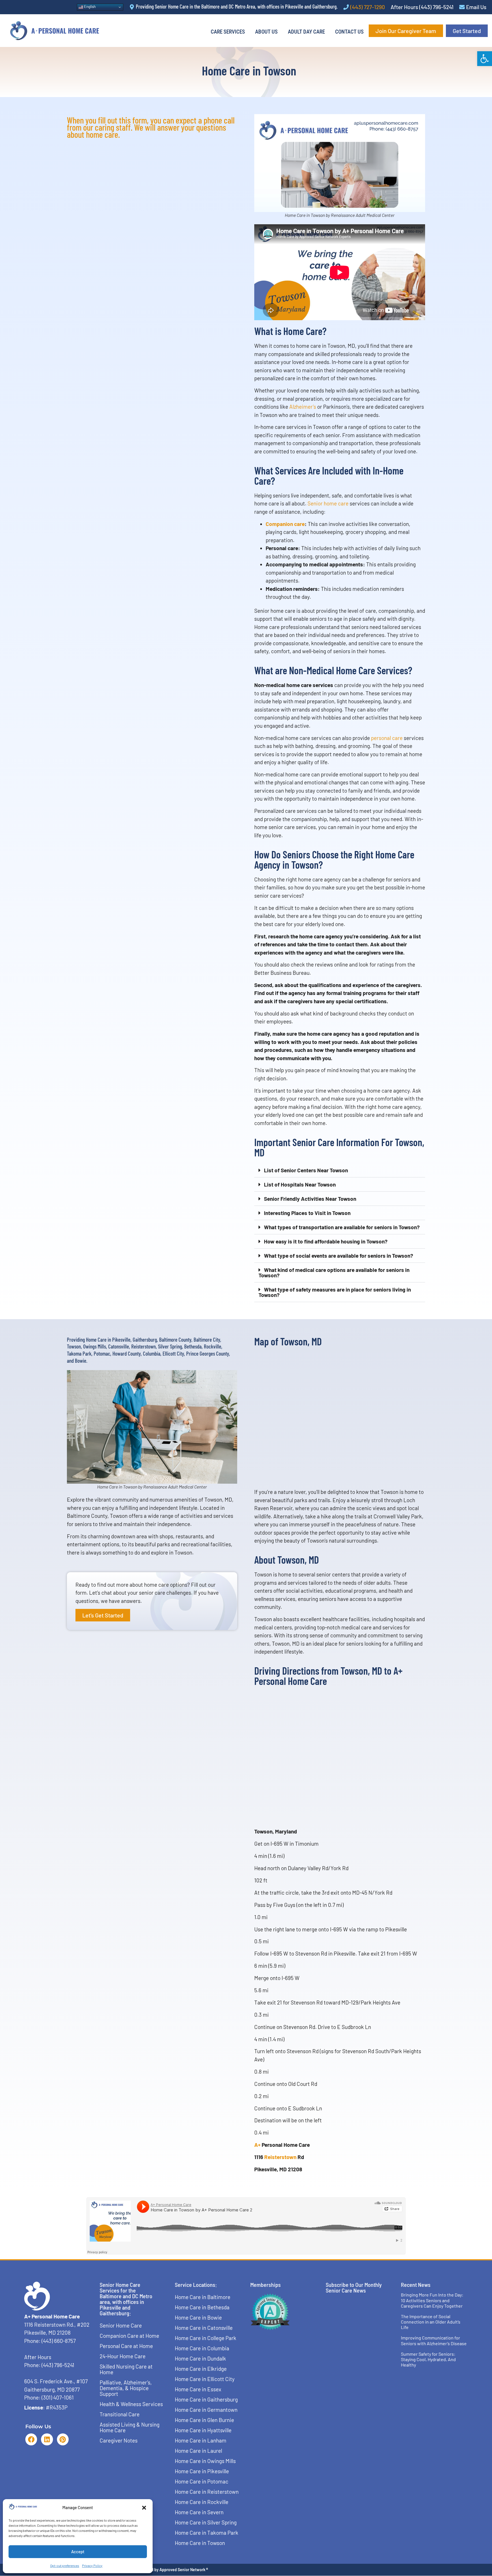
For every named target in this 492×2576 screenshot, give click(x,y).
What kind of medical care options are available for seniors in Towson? (334, 1272)
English (89, 7)
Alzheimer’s (303, 407)
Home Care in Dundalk (200, 2358)
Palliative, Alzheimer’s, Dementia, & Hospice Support (126, 2388)
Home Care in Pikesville (202, 2471)
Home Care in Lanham (201, 2440)
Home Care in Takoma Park (207, 2533)
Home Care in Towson (200, 2543)
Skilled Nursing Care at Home (126, 2369)
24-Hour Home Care (123, 2356)
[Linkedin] (47, 2439)
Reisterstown (280, 2157)
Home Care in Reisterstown (207, 2492)
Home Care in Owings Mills (205, 2461)
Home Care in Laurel (198, 2451)
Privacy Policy (92, 2565)
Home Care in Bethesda (202, 2307)
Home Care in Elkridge (201, 2369)
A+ (257, 2145)
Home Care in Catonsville (204, 2328)
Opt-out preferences (65, 2565)
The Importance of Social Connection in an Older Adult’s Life (431, 2322)
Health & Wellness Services (131, 2404)
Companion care (285, 524)
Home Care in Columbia (202, 2348)
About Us (266, 32)
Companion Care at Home (129, 2336)
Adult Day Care (306, 32)
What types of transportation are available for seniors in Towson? (342, 1227)
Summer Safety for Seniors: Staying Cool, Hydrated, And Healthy (428, 2359)
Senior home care (328, 503)
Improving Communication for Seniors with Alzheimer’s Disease (434, 2340)
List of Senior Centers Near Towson (306, 1170)
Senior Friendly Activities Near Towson (310, 1199)
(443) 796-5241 (58, 2365)
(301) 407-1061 (58, 2397)
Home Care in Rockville (202, 2502)
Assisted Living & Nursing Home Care (130, 2427)
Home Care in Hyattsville (203, 2430)
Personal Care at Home (126, 2346)
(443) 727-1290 (368, 7)
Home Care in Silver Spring (206, 2522)
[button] (485, 59)
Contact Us (349, 32)
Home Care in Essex (198, 2389)
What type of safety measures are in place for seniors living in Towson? (335, 1292)
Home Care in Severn (199, 2512)
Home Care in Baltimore (203, 2297)
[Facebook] (31, 2439)
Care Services (228, 32)
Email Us (476, 7)
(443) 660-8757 (59, 2341)
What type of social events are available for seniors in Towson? (339, 1256)
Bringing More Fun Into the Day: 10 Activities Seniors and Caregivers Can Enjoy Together (432, 2300)
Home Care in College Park (206, 2338)
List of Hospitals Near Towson (300, 1184)
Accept (78, 2552)
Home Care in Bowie (198, 2317)
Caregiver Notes (119, 2440)
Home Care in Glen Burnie (204, 2420)
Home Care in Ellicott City (205, 2379)
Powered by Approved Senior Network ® (173, 2570)
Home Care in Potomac (202, 2481)
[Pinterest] (63, 2439)
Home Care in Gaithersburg (206, 2399)
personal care (387, 738)
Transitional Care (120, 2414)
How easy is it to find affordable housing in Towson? (326, 1241)
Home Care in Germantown (206, 2410)
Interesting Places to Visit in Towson (307, 1213)
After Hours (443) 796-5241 (422, 7)
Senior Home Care (121, 2325)
